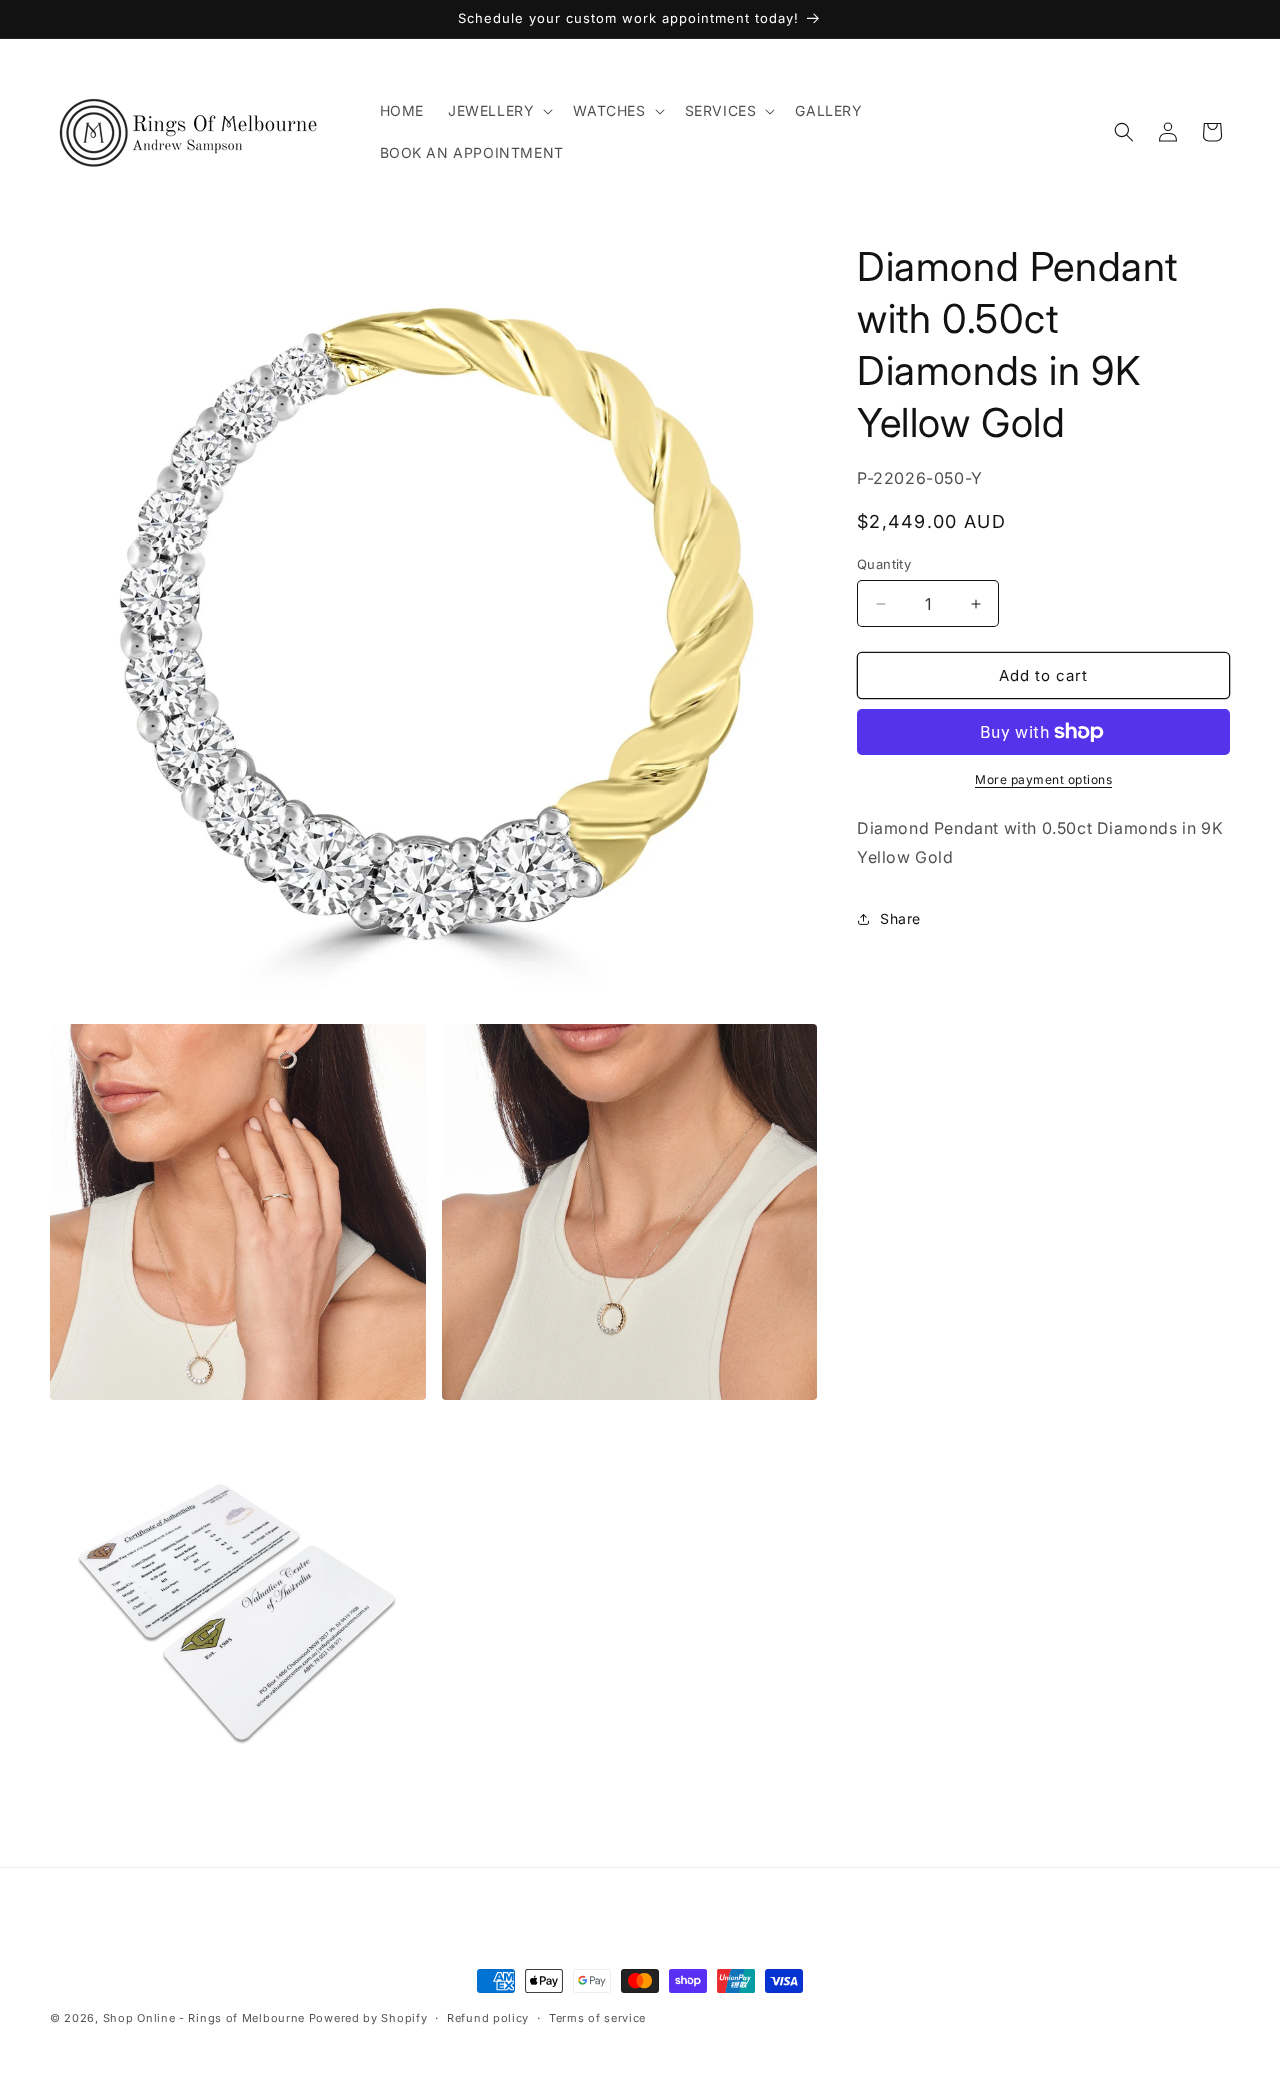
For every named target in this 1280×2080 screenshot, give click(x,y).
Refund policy (488, 2018)
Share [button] (900, 918)
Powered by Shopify (368, 2018)
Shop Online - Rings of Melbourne (206, 2018)
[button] (498, 111)
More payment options (1043, 779)
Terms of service (597, 2018)
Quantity (884, 564)
